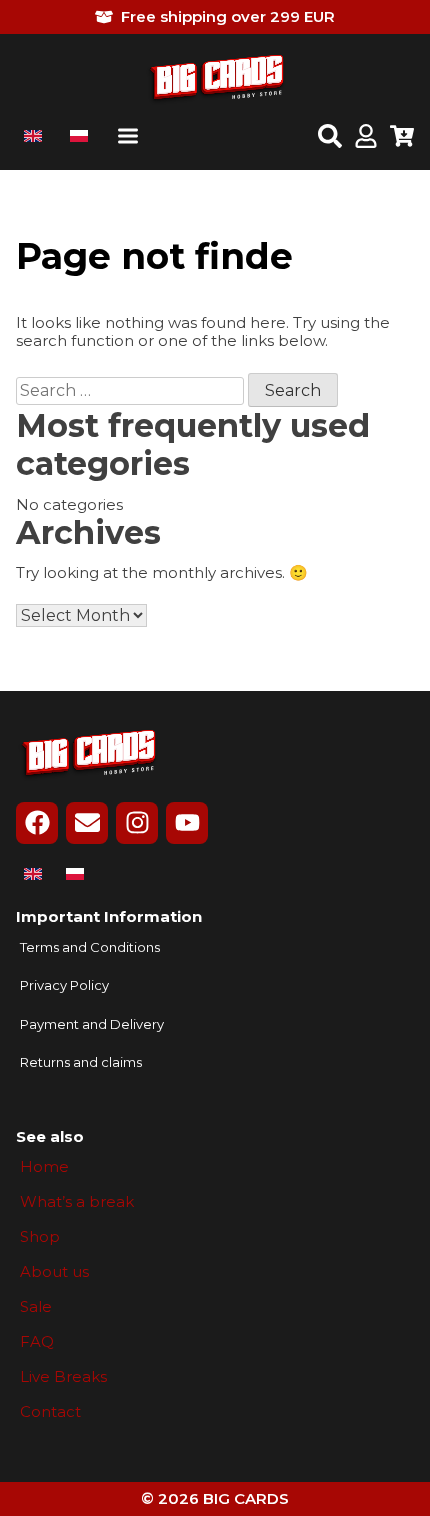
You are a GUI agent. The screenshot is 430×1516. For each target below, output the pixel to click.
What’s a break (77, 1202)
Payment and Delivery (92, 1024)
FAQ (37, 1342)
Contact (50, 1412)
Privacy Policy (64, 985)
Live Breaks (63, 1377)
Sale (36, 1307)
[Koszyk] (402, 138)
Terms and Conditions (90, 947)
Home (44, 1167)
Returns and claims (81, 1062)
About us (54, 1272)
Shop (40, 1237)
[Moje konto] (366, 138)
